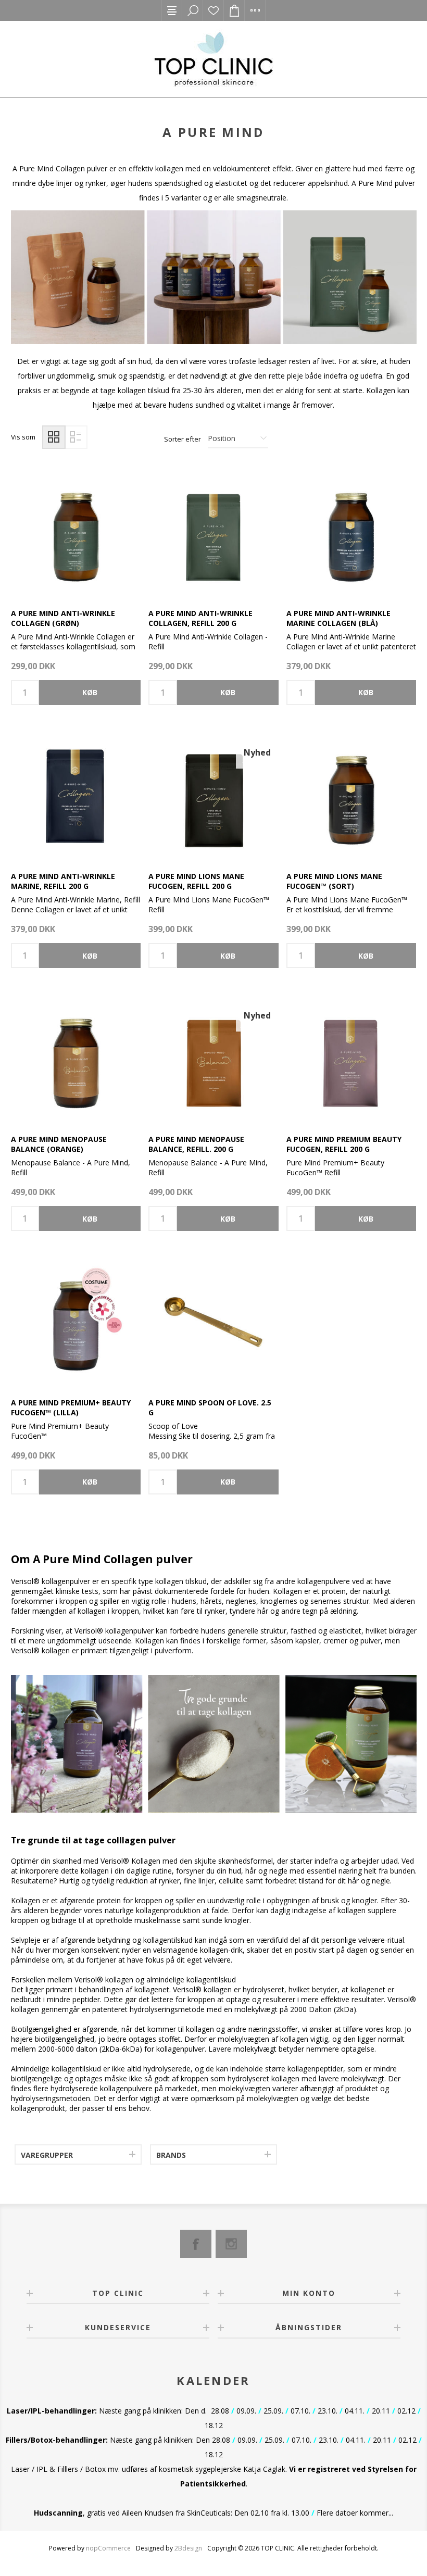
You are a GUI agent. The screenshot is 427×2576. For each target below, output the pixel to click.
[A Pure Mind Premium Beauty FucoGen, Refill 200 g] (351, 1059)
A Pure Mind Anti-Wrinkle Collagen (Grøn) (63, 618)
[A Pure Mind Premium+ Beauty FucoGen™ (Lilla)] (76, 1322)
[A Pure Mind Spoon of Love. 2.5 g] (213, 1322)
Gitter (54, 437)
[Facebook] (196, 2244)
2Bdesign (188, 2548)
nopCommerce (108, 2548)
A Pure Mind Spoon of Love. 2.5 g (210, 1408)
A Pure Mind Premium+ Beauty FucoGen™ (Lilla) (71, 1408)
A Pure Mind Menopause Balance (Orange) (59, 1144)
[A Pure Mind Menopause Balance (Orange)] (76, 1059)
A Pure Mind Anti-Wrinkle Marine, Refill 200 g (63, 881)
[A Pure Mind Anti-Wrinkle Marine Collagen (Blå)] (351, 533)
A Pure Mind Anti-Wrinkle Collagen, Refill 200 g (200, 618)
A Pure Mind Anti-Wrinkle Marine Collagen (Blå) (338, 618)
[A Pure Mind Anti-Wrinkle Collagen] (76, 533)
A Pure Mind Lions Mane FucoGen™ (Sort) (334, 881)
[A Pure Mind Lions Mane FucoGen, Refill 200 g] (213, 796)
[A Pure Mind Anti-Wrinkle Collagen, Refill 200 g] (213, 533)
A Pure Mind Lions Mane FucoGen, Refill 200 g (196, 881)
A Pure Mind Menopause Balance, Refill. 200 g (196, 1144)
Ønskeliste (213, 10)
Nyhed (257, 752)
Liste (76, 437)
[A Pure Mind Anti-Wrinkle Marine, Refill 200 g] (76, 796)
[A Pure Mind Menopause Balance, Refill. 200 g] (213, 1059)
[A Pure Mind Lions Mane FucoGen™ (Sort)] (351, 796)
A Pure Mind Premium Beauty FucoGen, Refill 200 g (344, 1144)
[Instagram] (231, 2244)
